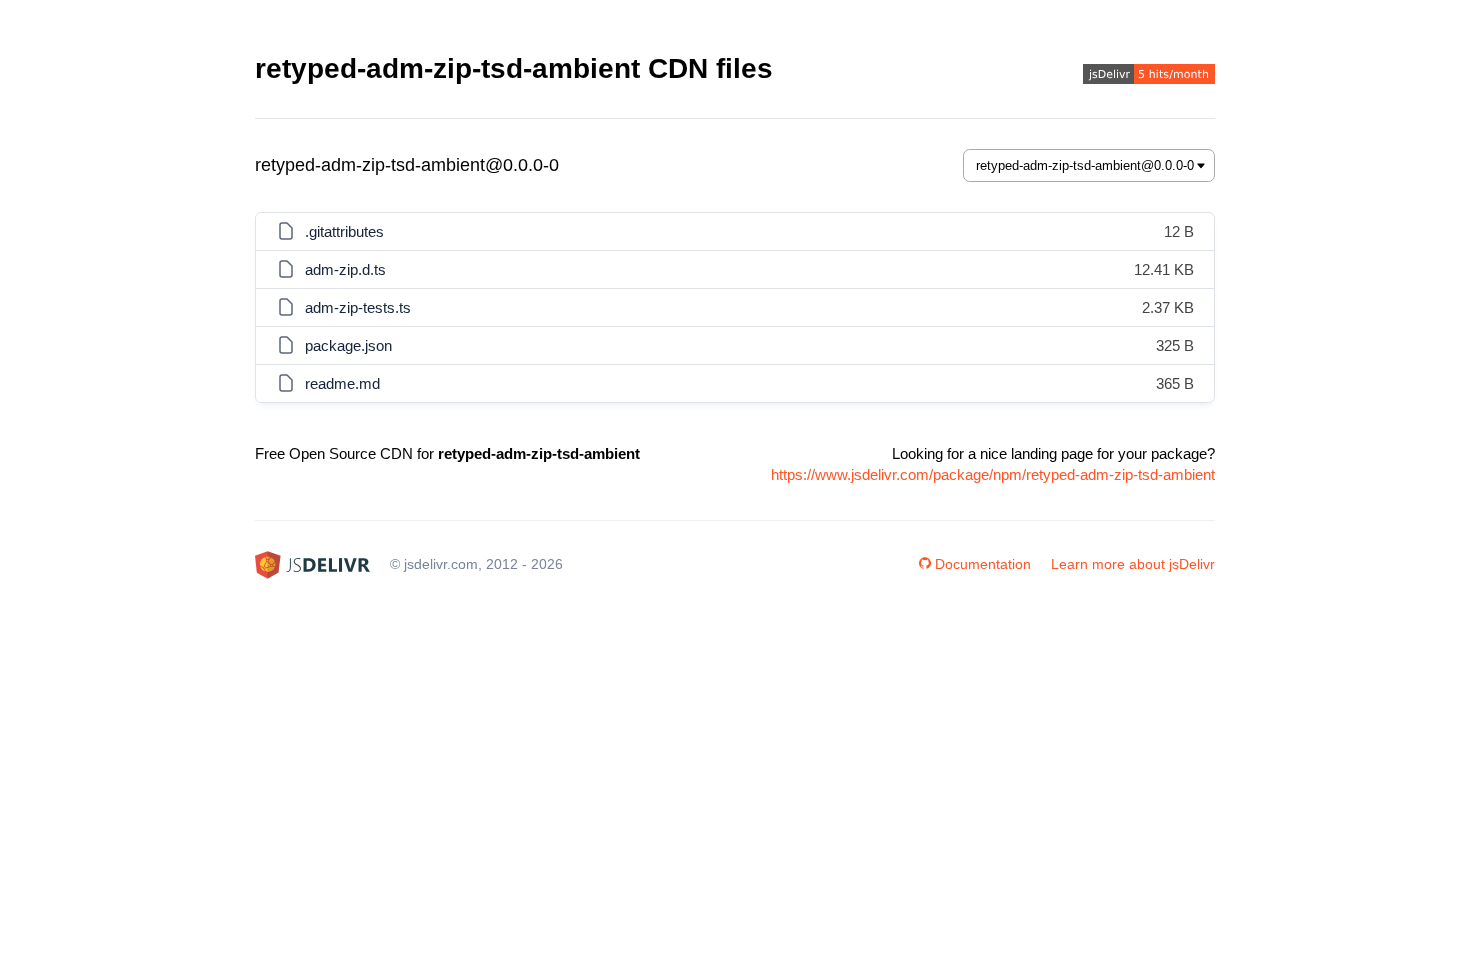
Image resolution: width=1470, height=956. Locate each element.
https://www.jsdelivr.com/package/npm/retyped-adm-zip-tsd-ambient (993, 474)
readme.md (342, 383)
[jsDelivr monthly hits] (1149, 76)
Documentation (983, 564)
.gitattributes (344, 231)
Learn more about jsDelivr (1133, 564)
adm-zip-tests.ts (358, 307)
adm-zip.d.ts (345, 269)
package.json (348, 345)
